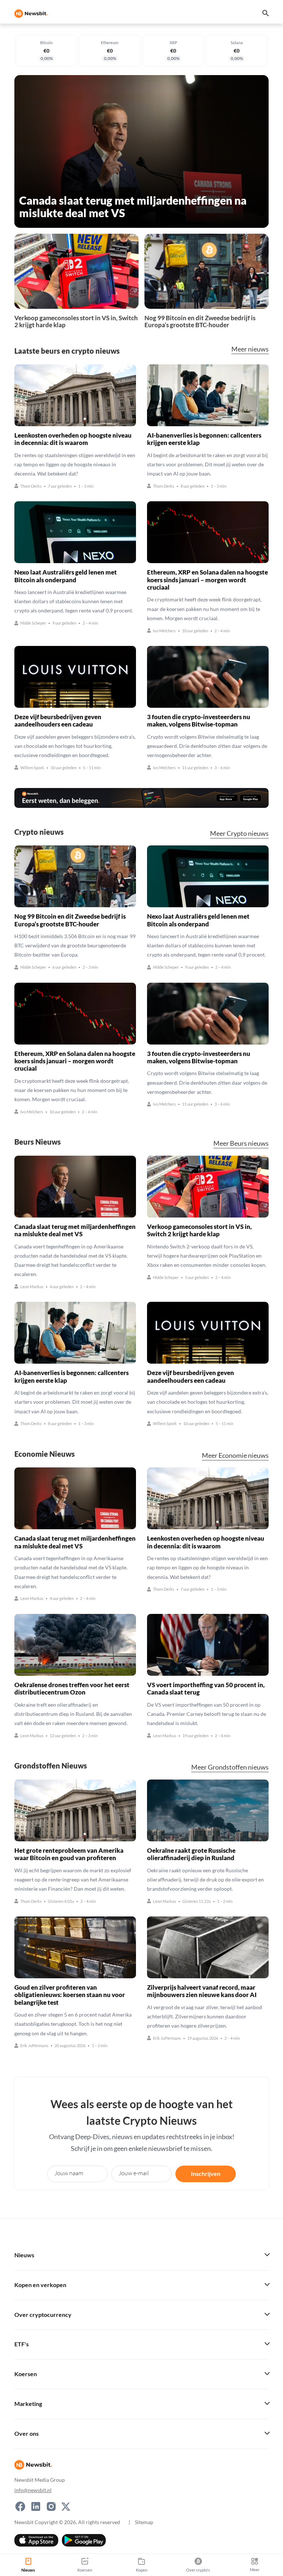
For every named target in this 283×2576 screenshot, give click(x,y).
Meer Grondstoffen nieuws (230, 1767)
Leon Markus (32, 1287)
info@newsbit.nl (33, 2490)
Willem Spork (32, 768)
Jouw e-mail (134, 2173)
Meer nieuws (250, 349)
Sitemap (144, 2522)
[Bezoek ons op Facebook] (20, 2506)
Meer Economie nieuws (235, 1455)
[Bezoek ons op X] (66, 2506)
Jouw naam (69, 2173)
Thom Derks (31, 486)
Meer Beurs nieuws (241, 1143)
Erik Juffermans (34, 2046)
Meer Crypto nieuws (239, 833)
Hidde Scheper (33, 623)
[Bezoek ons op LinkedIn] (36, 2506)
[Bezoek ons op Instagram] (51, 2506)
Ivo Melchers (164, 631)
